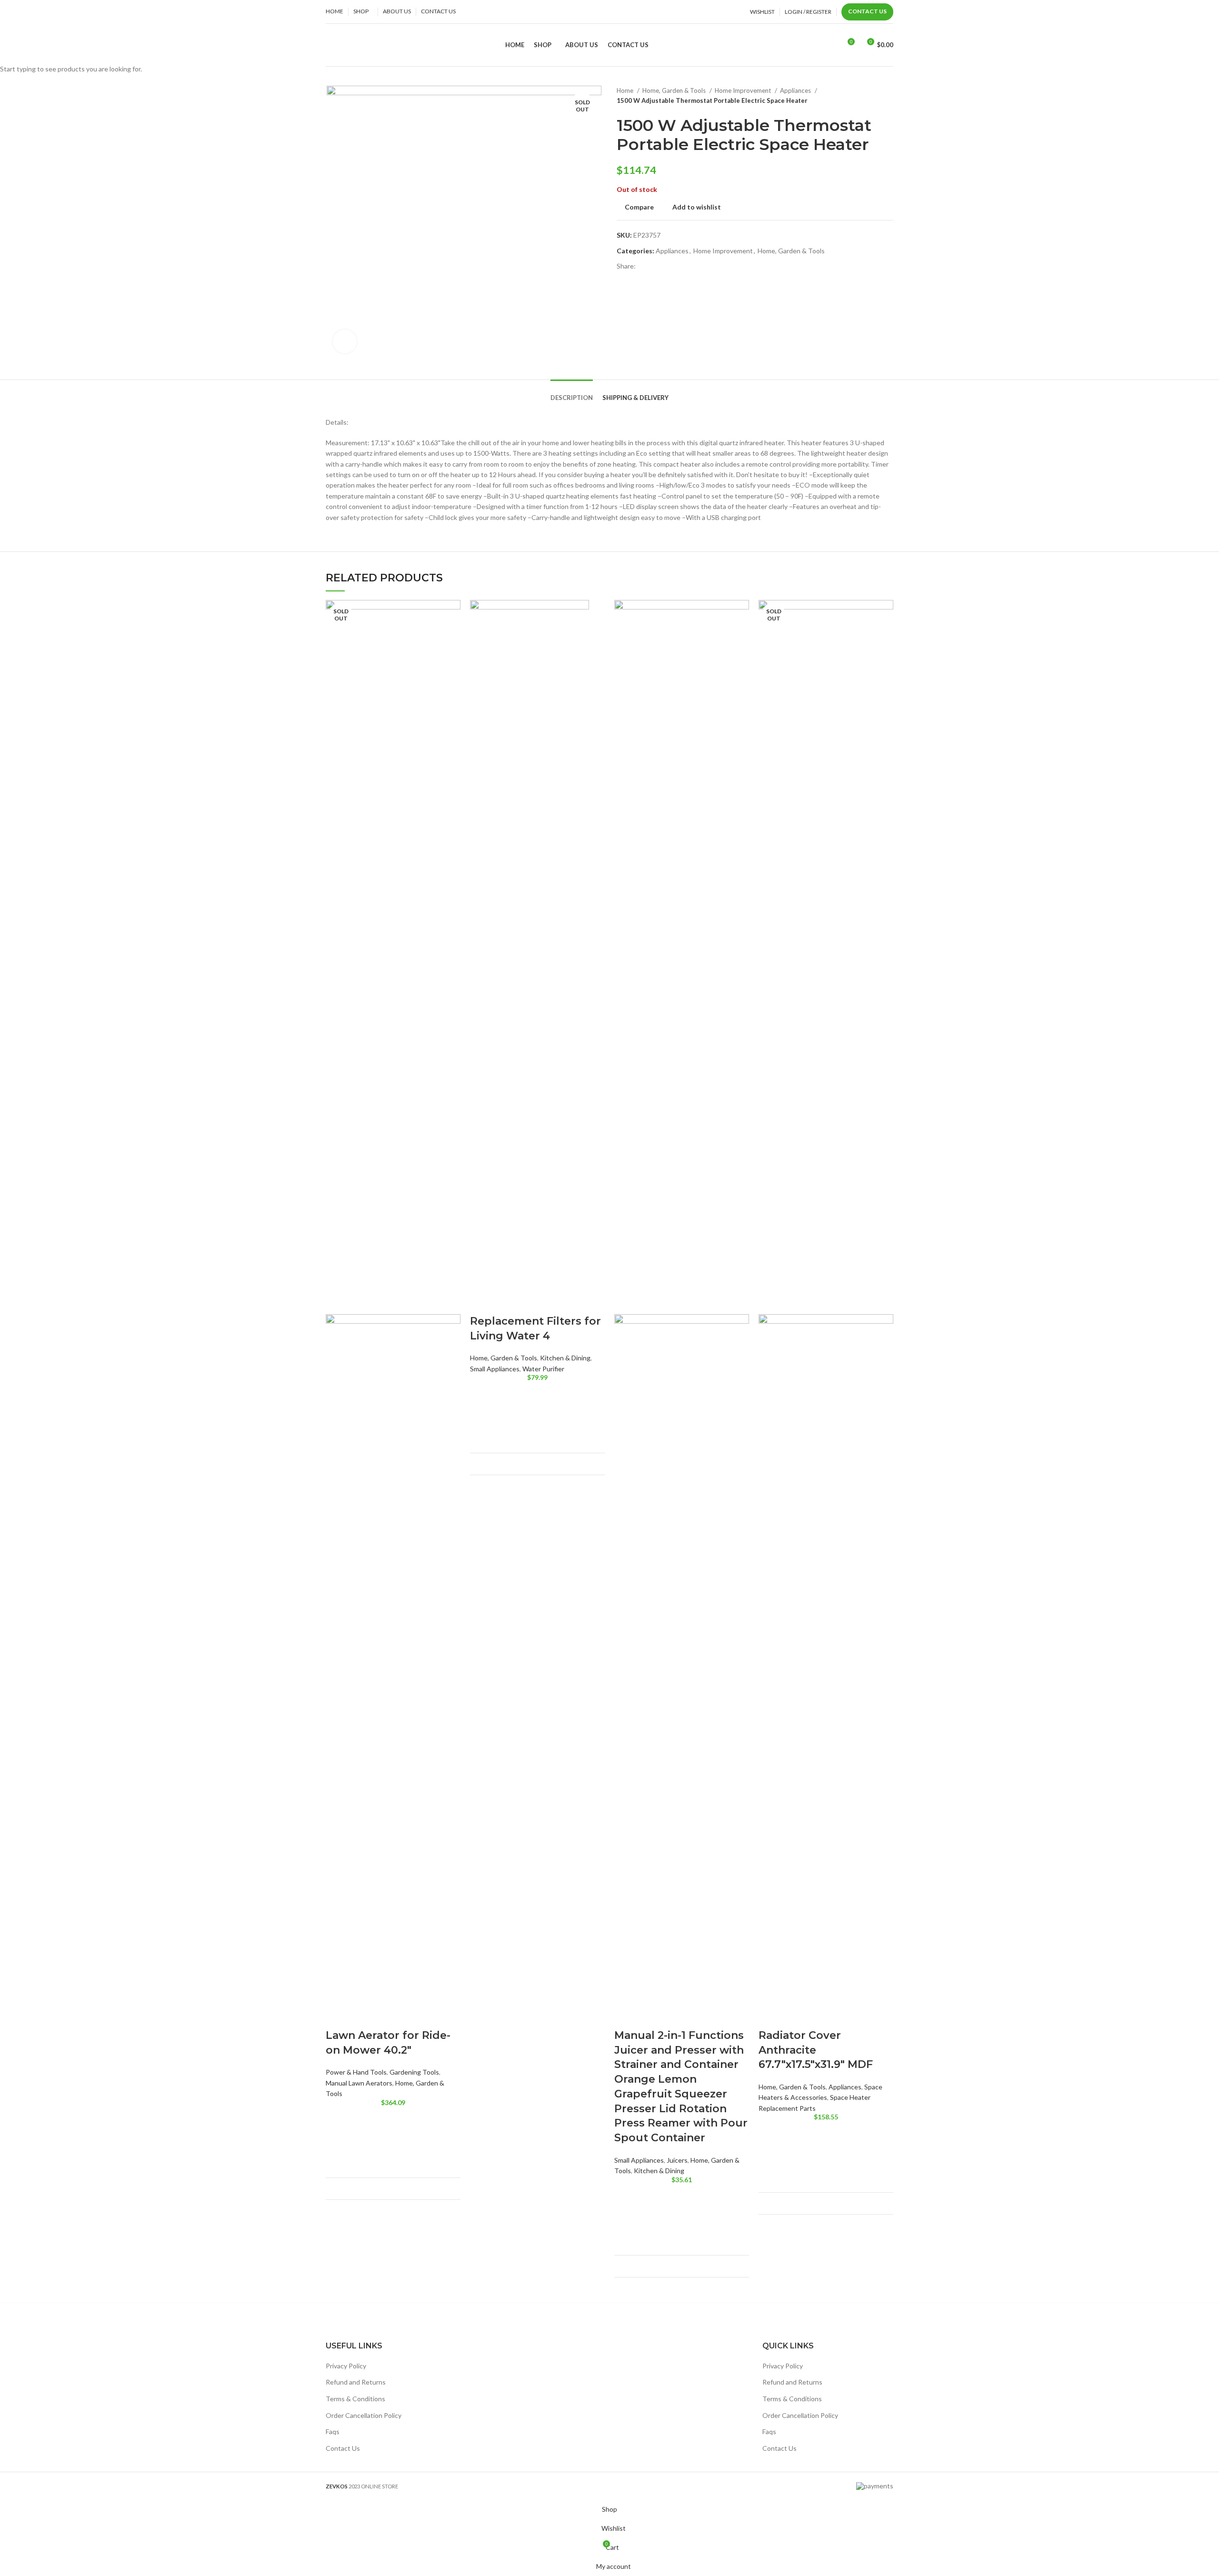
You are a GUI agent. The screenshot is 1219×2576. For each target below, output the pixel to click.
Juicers (677, 2160)
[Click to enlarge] (345, 341)
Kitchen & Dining (565, 1358)
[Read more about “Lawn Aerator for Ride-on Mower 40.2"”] (338, 2141)
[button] (482, 1417)
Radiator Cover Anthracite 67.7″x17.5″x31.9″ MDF (816, 2050)
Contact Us (867, 11)
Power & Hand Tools (356, 2072)
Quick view (338, 2165)
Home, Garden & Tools (504, 1358)
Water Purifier (543, 1369)
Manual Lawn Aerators (359, 2083)
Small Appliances (495, 1369)
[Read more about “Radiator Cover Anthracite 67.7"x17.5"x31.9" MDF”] (770, 2156)
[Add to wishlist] (338, 2117)
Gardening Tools (414, 2072)
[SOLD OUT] (393, 956)
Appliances (845, 2087)
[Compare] (447, 2189)
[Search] (830, 45)
